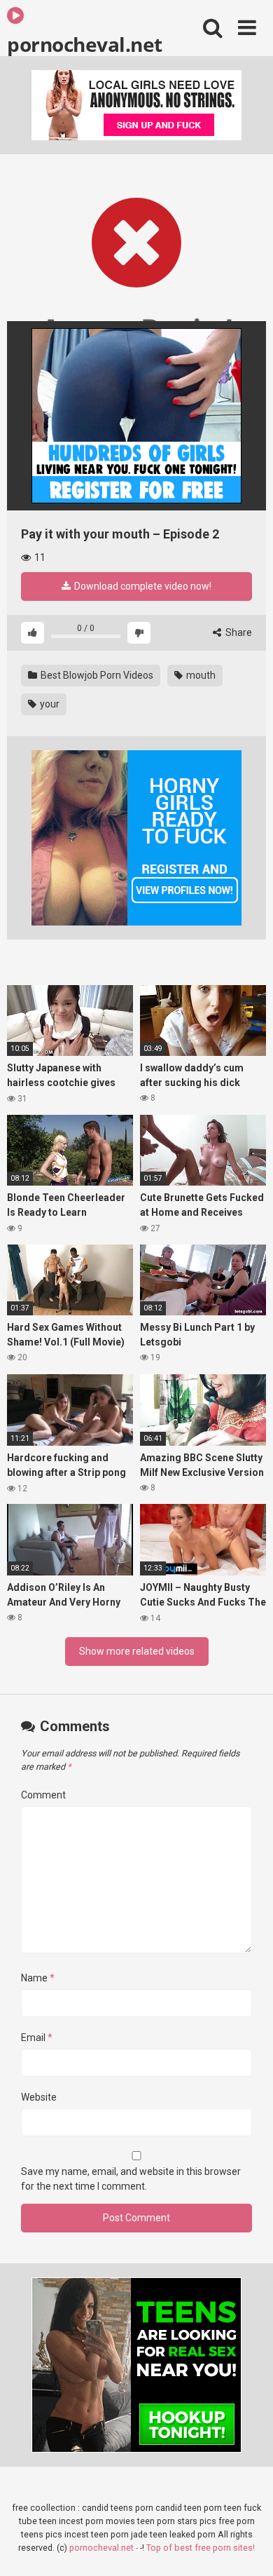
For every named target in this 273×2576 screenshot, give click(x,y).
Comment (43, 1795)
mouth (200, 675)
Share (238, 632)
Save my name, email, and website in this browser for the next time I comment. (131, 2179)
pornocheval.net (85, 43)
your (49, 704)
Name (38, 1978)
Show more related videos (137, 1651)
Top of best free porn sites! (201, 2548)
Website (39, 2097)
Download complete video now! (142, 586)
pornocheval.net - (105, 2548)
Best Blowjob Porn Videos (96, 675)
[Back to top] (247, 2548)
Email (37, 2038)
